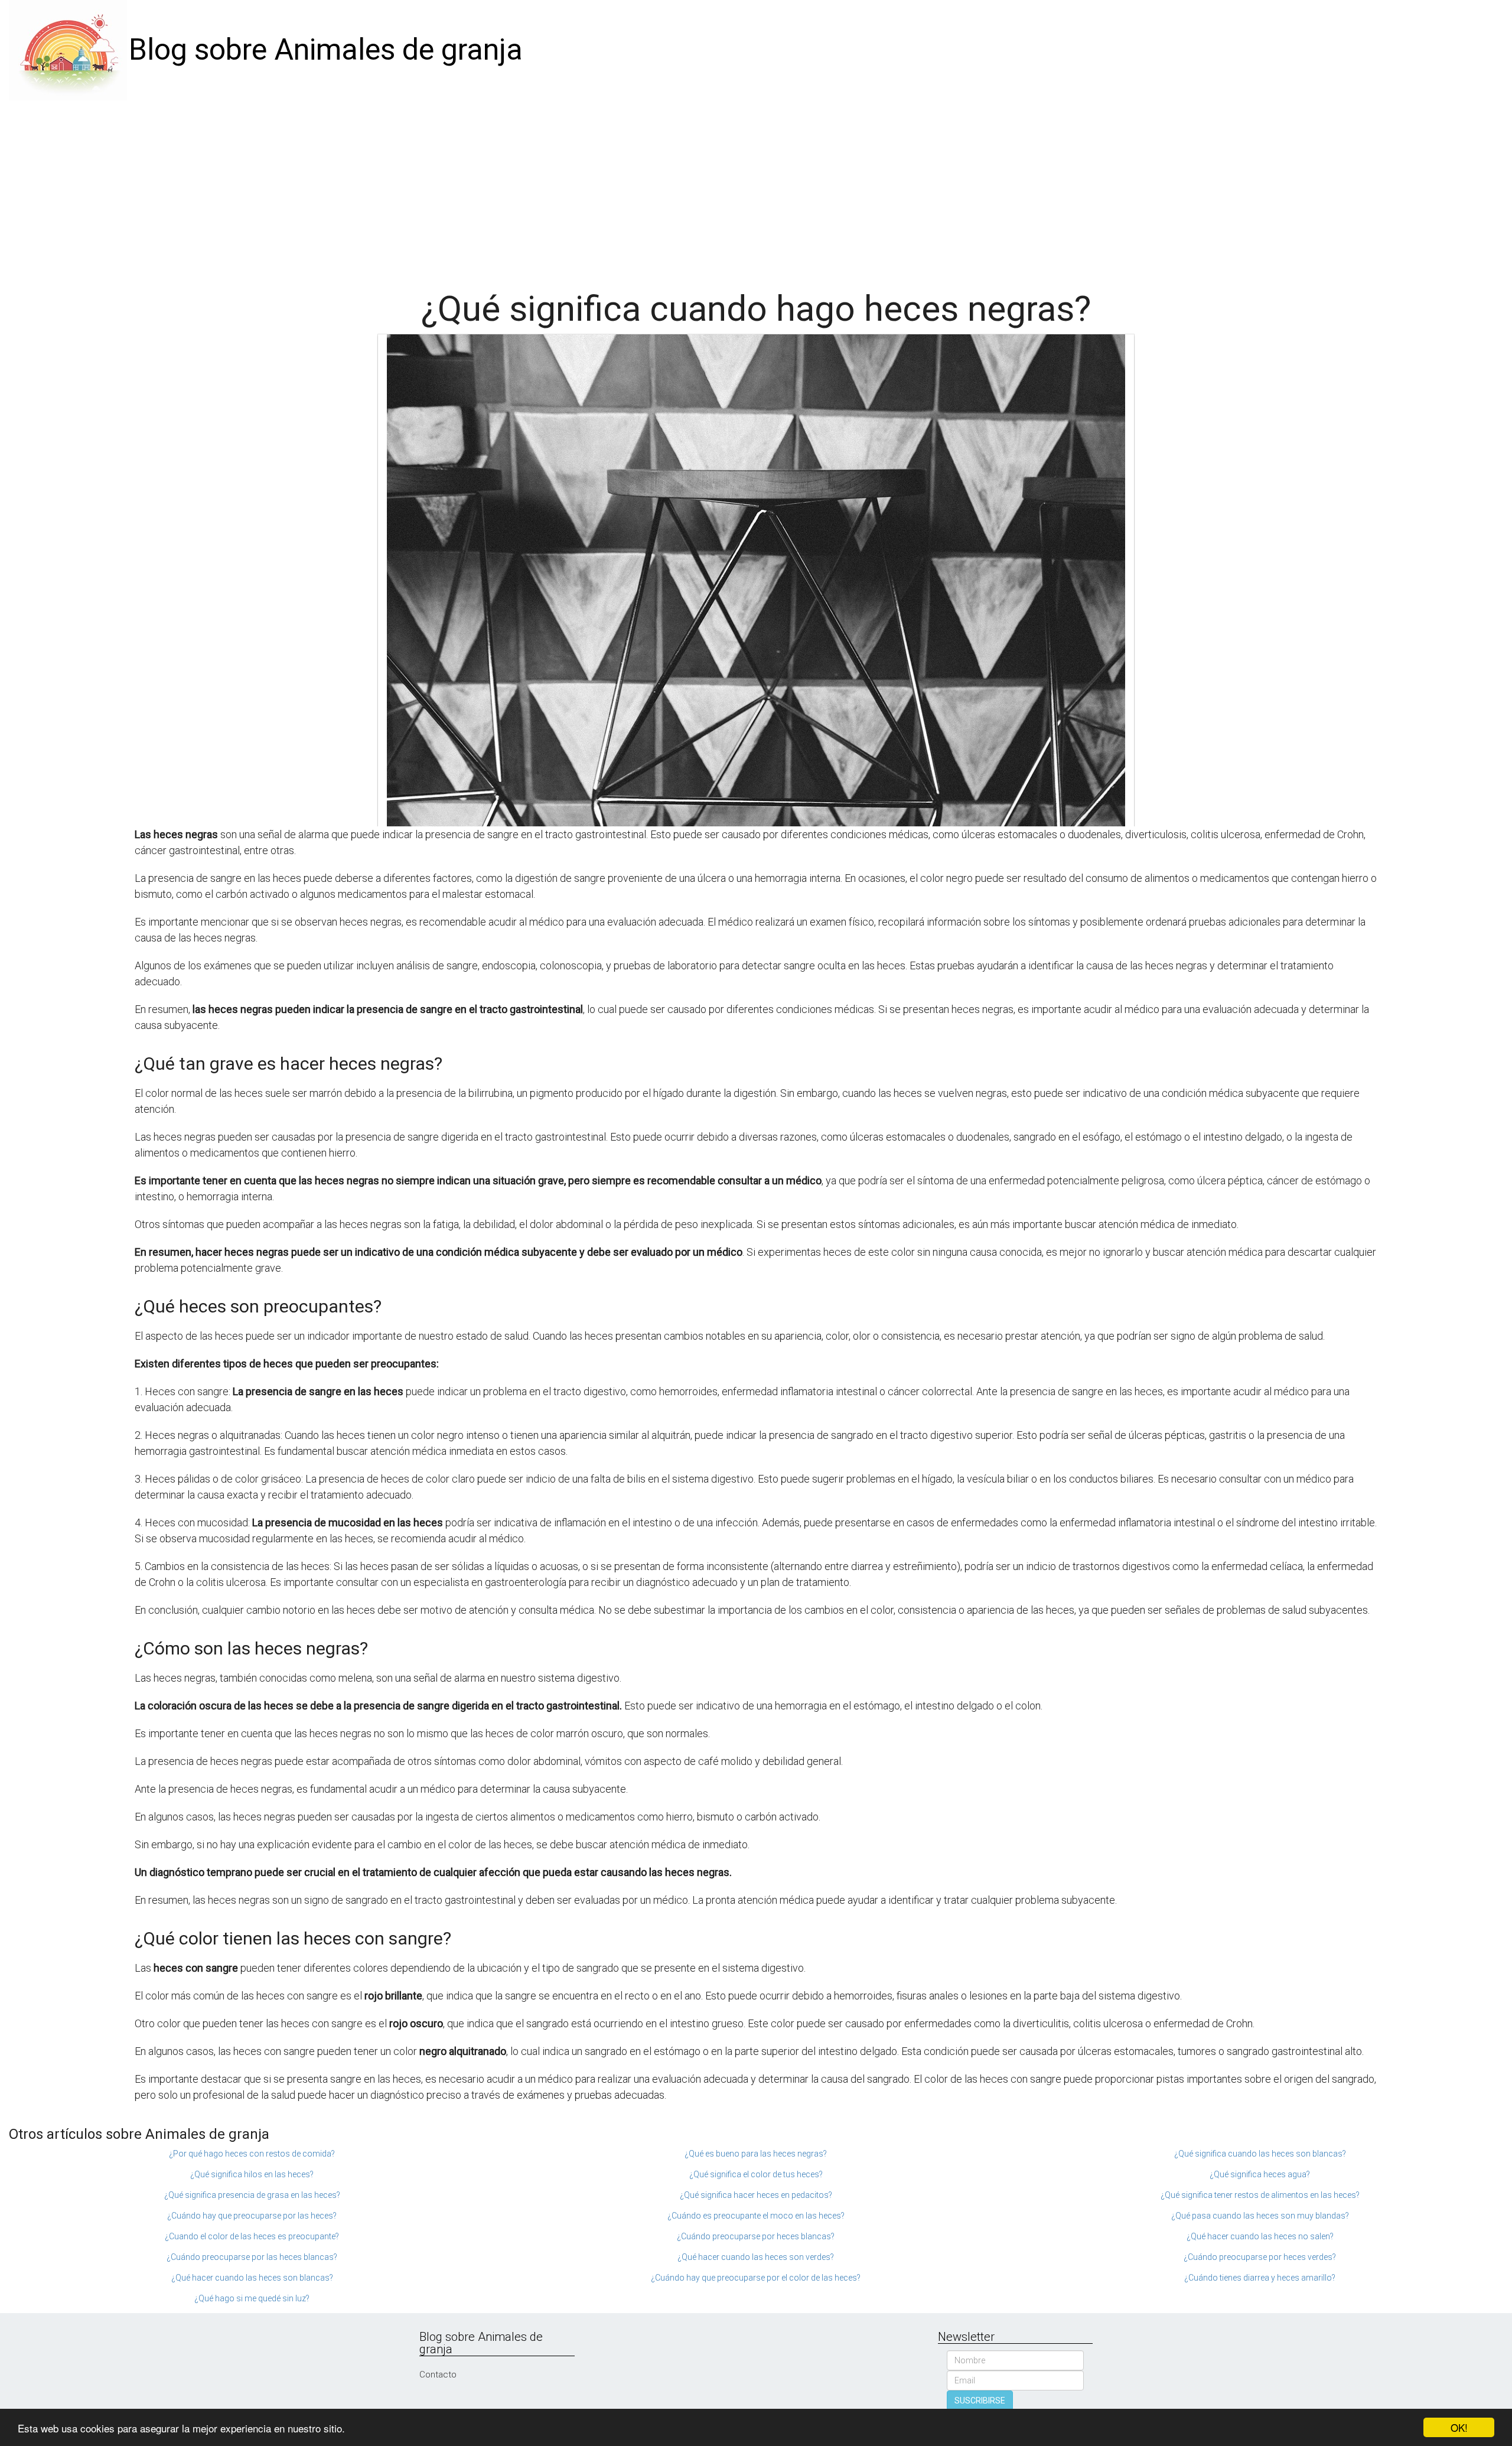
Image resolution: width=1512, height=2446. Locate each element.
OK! (1459, 2427)
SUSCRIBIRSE (980, 2401)
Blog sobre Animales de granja (326, 50)
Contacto (438, 2375)
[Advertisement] (756, 189)
